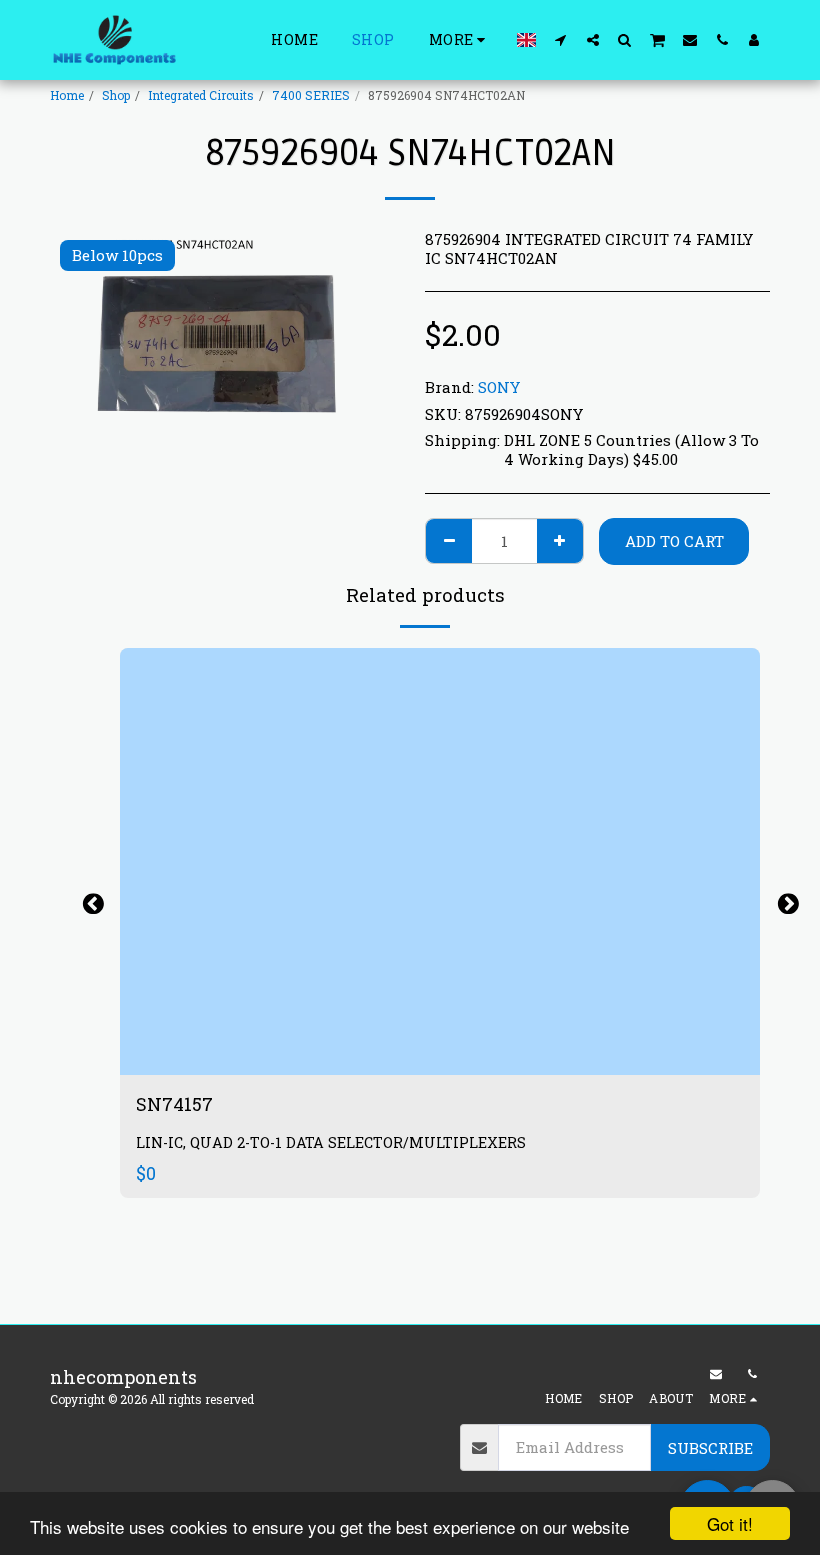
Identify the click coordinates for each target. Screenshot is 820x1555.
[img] (440, 861)
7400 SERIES (311, 95)
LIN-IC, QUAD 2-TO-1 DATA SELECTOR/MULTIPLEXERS (331, 1142)
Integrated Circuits (201, 95)
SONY (499, 387)
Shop (116, 95)
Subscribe (710, 1448)
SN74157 (176, 1104)
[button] (561, 39)
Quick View (440, 1050)
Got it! (730, 1523)
